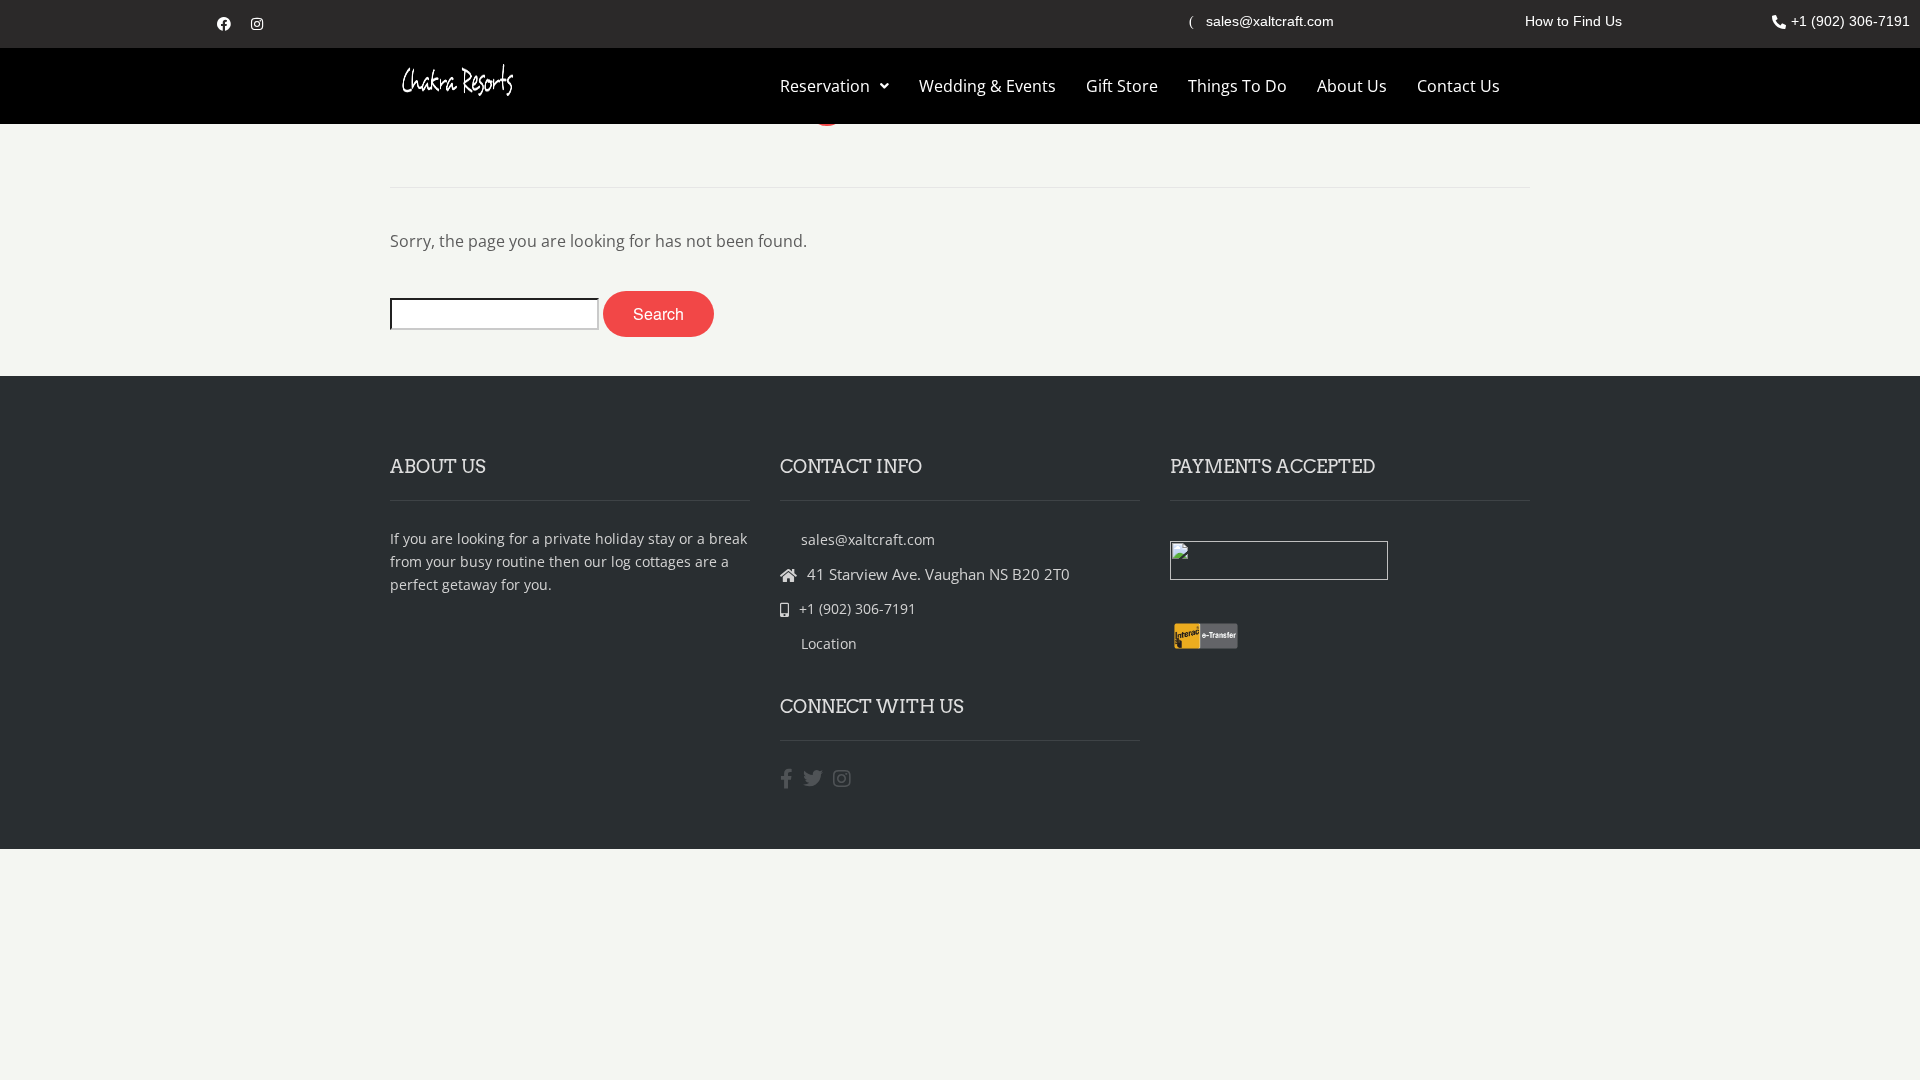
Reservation (825, 86)
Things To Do (1237, 86)
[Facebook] (224, 24)
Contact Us (1458, 86)
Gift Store (1122, 86)
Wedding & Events (987, 86)
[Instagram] (257, 24)
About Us (1352, 86)
